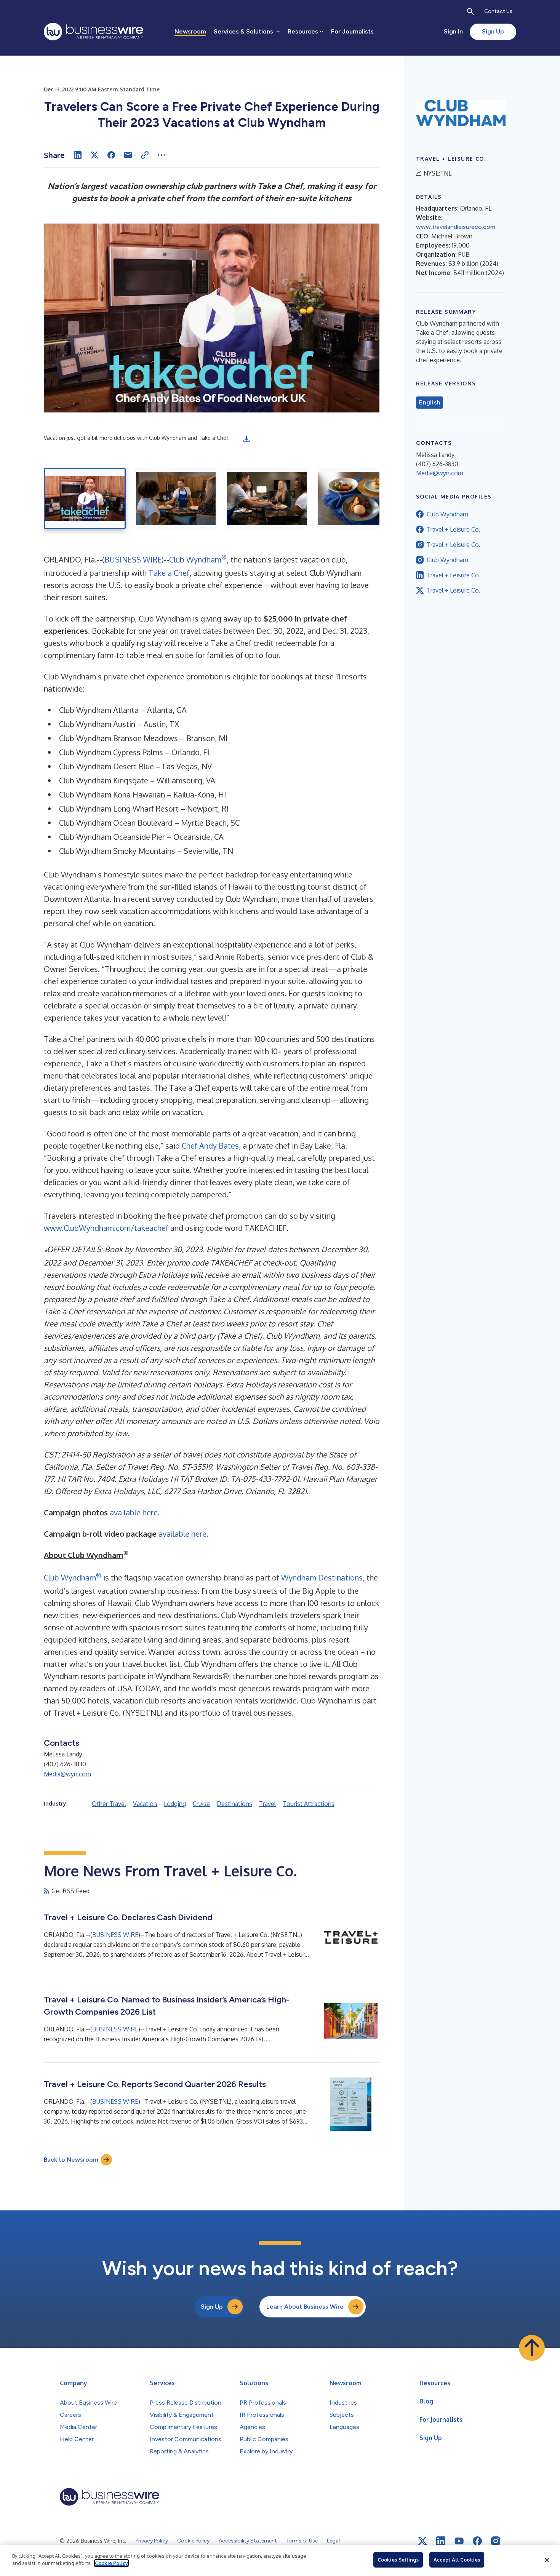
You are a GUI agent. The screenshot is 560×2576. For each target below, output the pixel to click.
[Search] (470, 11)
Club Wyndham (198, 559)
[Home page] (94, 32)
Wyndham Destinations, (323, 1577)
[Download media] (246, 439)
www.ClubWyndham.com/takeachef (106, 1228)
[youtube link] (459, 2541)
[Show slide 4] (358, 499)
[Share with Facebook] (111, 155)
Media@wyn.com (67, 1774)
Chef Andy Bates (210, 1146)
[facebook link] (477, 2541)
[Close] (547, 2560)
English (430, 403)
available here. (135, 1512)
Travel (267, 1804)
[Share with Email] (128, 155)
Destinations (234, 1804)
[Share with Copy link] (145, 155)
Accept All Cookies (457, 2560)
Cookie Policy (111, 2563)
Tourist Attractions (309, 1804)
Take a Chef (169, 573)
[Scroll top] (532, 2348)
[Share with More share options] (162, 155)
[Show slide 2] (176, 499)
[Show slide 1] (85, 499)
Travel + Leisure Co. (454, 529)
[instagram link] (496, 2541)
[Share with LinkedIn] (78, 155)
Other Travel (109, 1804)
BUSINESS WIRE (133, 559)
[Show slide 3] (267, 499)
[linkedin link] (441, 2541)
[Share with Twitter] (94, 155)
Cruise (201, 1804)
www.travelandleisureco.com (456, 227)
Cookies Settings (398, 2560)
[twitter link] (422, 2541)
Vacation (145, 1804)
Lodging (175, 1804)
